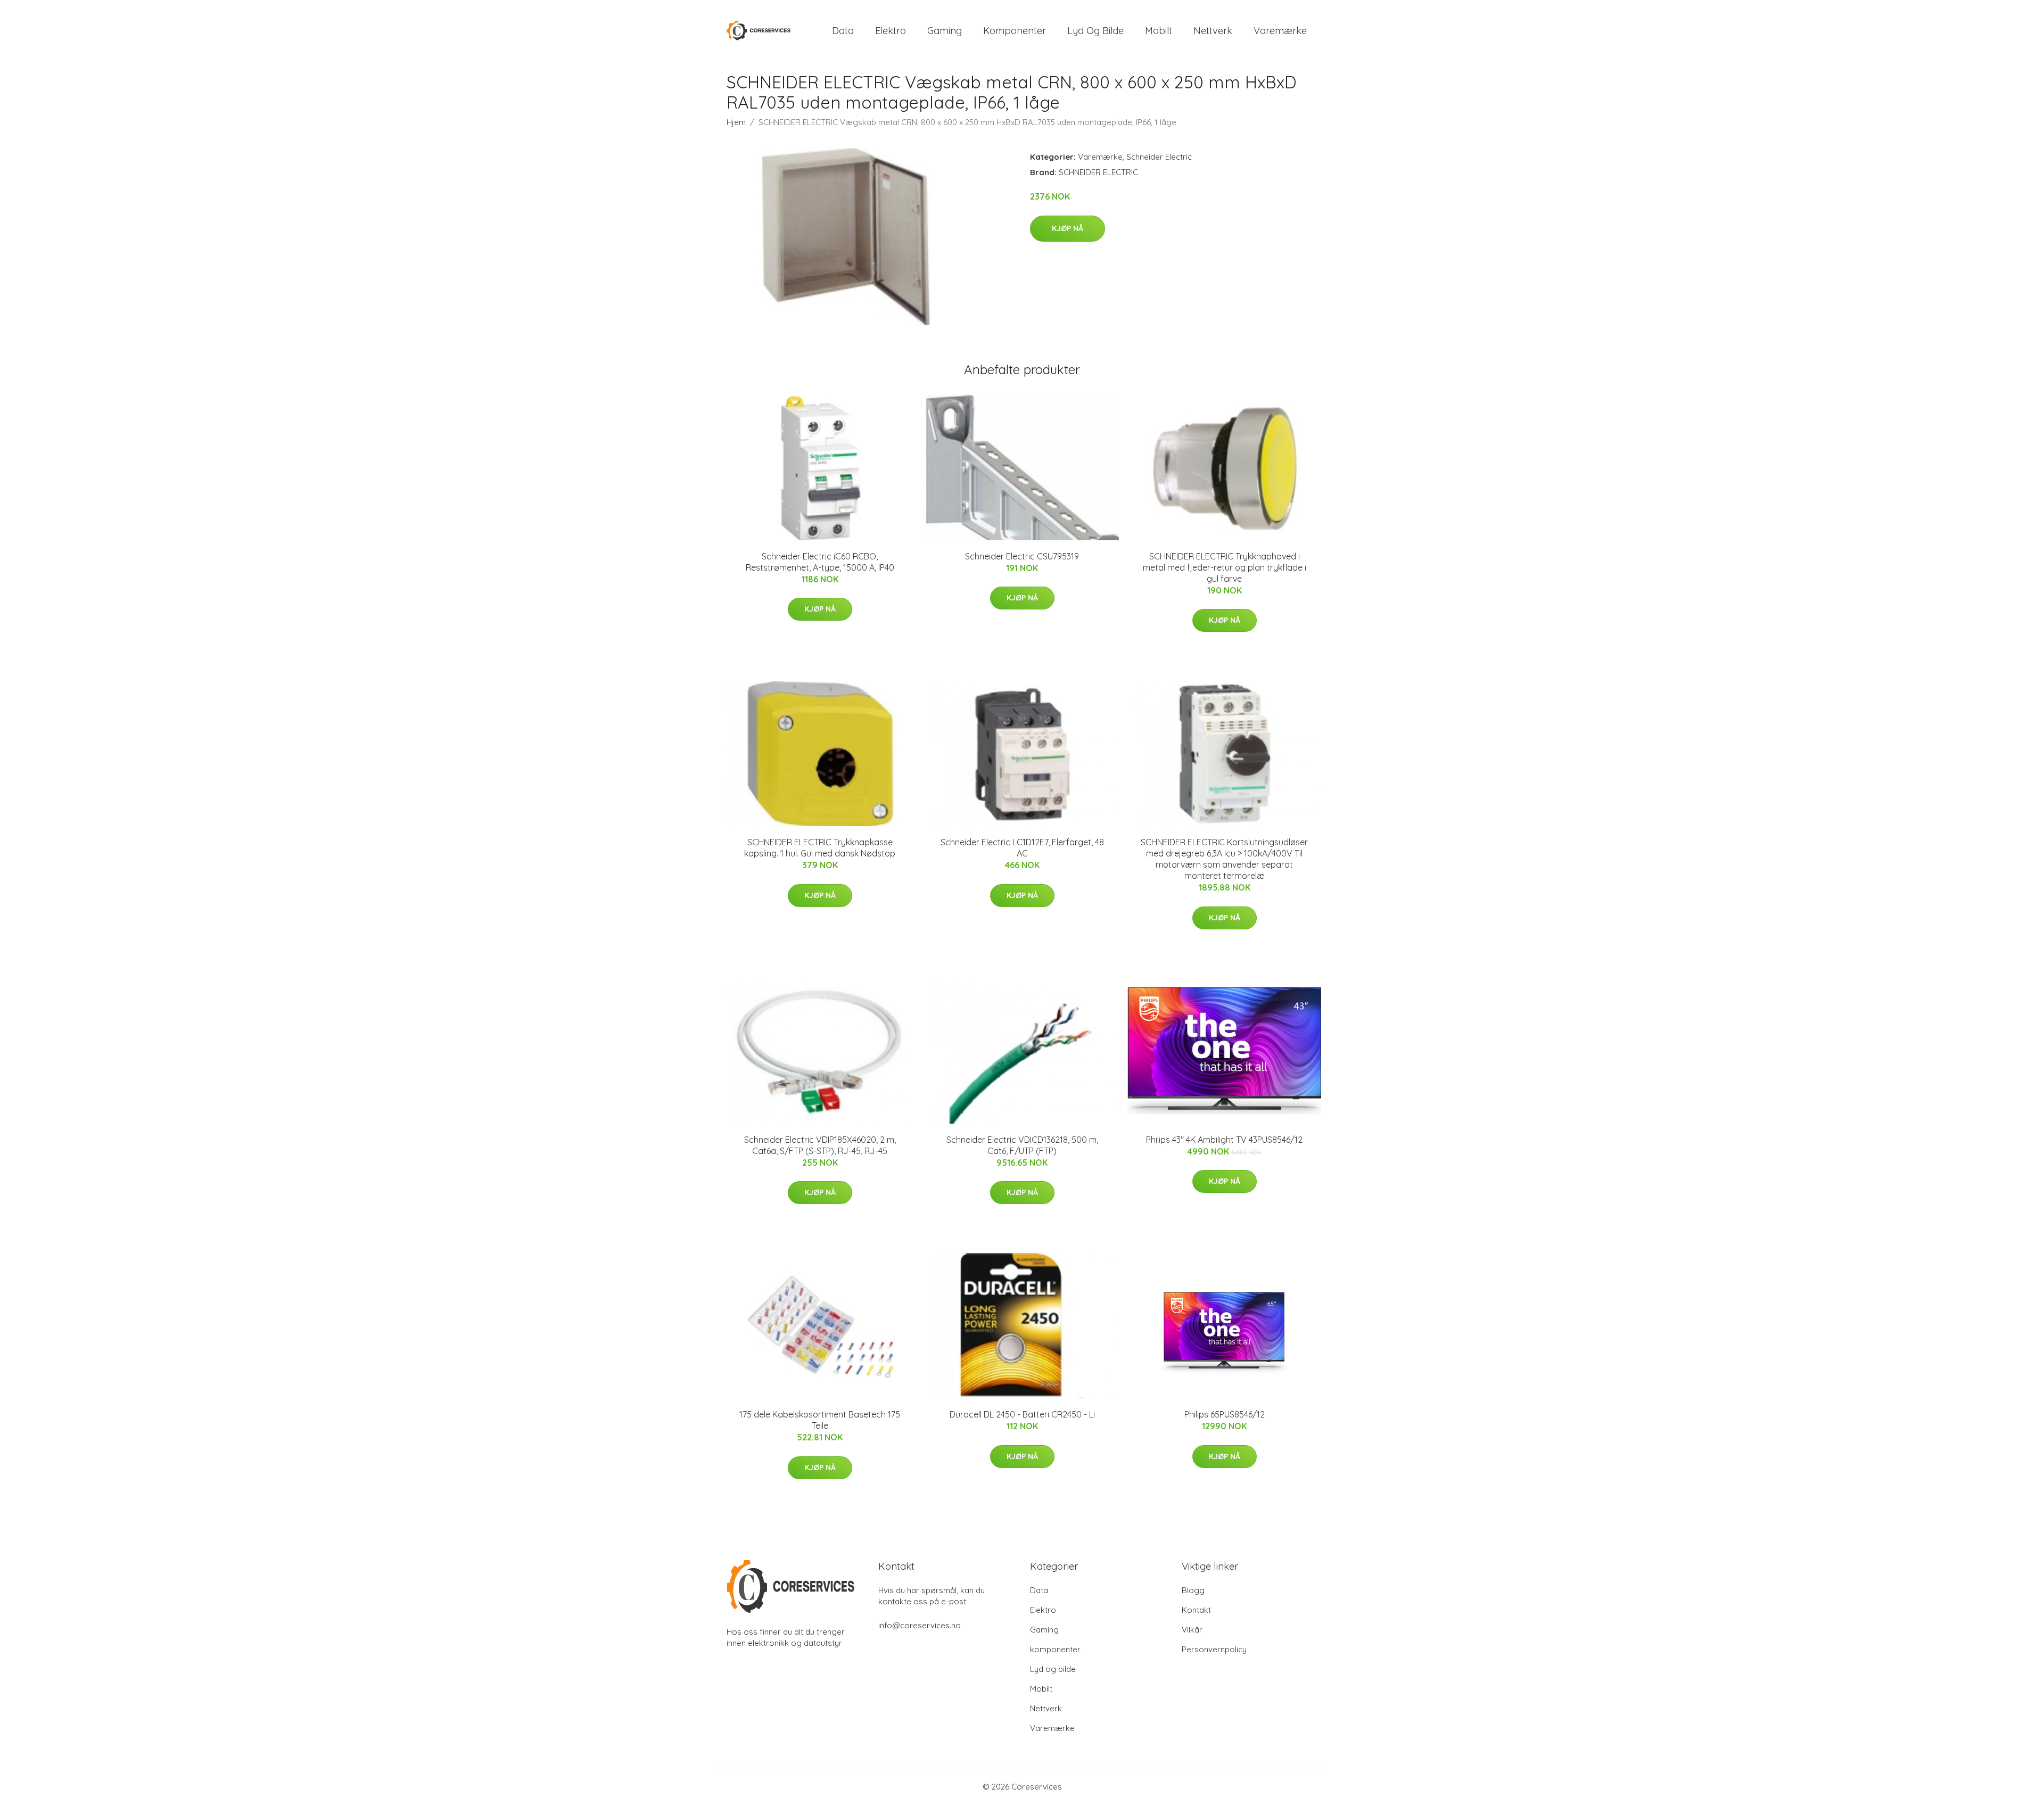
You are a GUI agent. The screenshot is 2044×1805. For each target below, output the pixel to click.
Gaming (945, 31)
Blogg (1193, 1590)
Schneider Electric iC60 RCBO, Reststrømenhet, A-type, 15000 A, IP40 (820, 562)
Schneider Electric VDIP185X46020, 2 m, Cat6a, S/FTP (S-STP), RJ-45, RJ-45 (820, 1145)
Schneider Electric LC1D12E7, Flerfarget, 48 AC (1022, 848)
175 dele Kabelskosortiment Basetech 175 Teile (820, 1420)
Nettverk (1213, 31)
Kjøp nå (1068, 228)
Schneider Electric (1159, 157)
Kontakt (1196, 1610)
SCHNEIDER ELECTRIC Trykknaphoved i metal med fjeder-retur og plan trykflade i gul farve (1225, 567)
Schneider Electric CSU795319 (1022, 556)
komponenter (1015, 31)
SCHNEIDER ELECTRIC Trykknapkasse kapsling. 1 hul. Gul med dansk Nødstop (820, 848)
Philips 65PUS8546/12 (1225, 1414)
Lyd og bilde (1095, 31)
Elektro (891, 31)
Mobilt (1159, 31)
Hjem (736, 122)
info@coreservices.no (920, 1625)
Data (843, 31)
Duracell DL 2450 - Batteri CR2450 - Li (1022, 1414)
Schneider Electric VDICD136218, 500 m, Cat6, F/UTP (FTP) (1022, 1145)
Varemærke (1280, 31)
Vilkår (1192, 1630)
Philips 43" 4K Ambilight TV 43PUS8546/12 (1224, 1140)
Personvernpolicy (1214, 1649)
